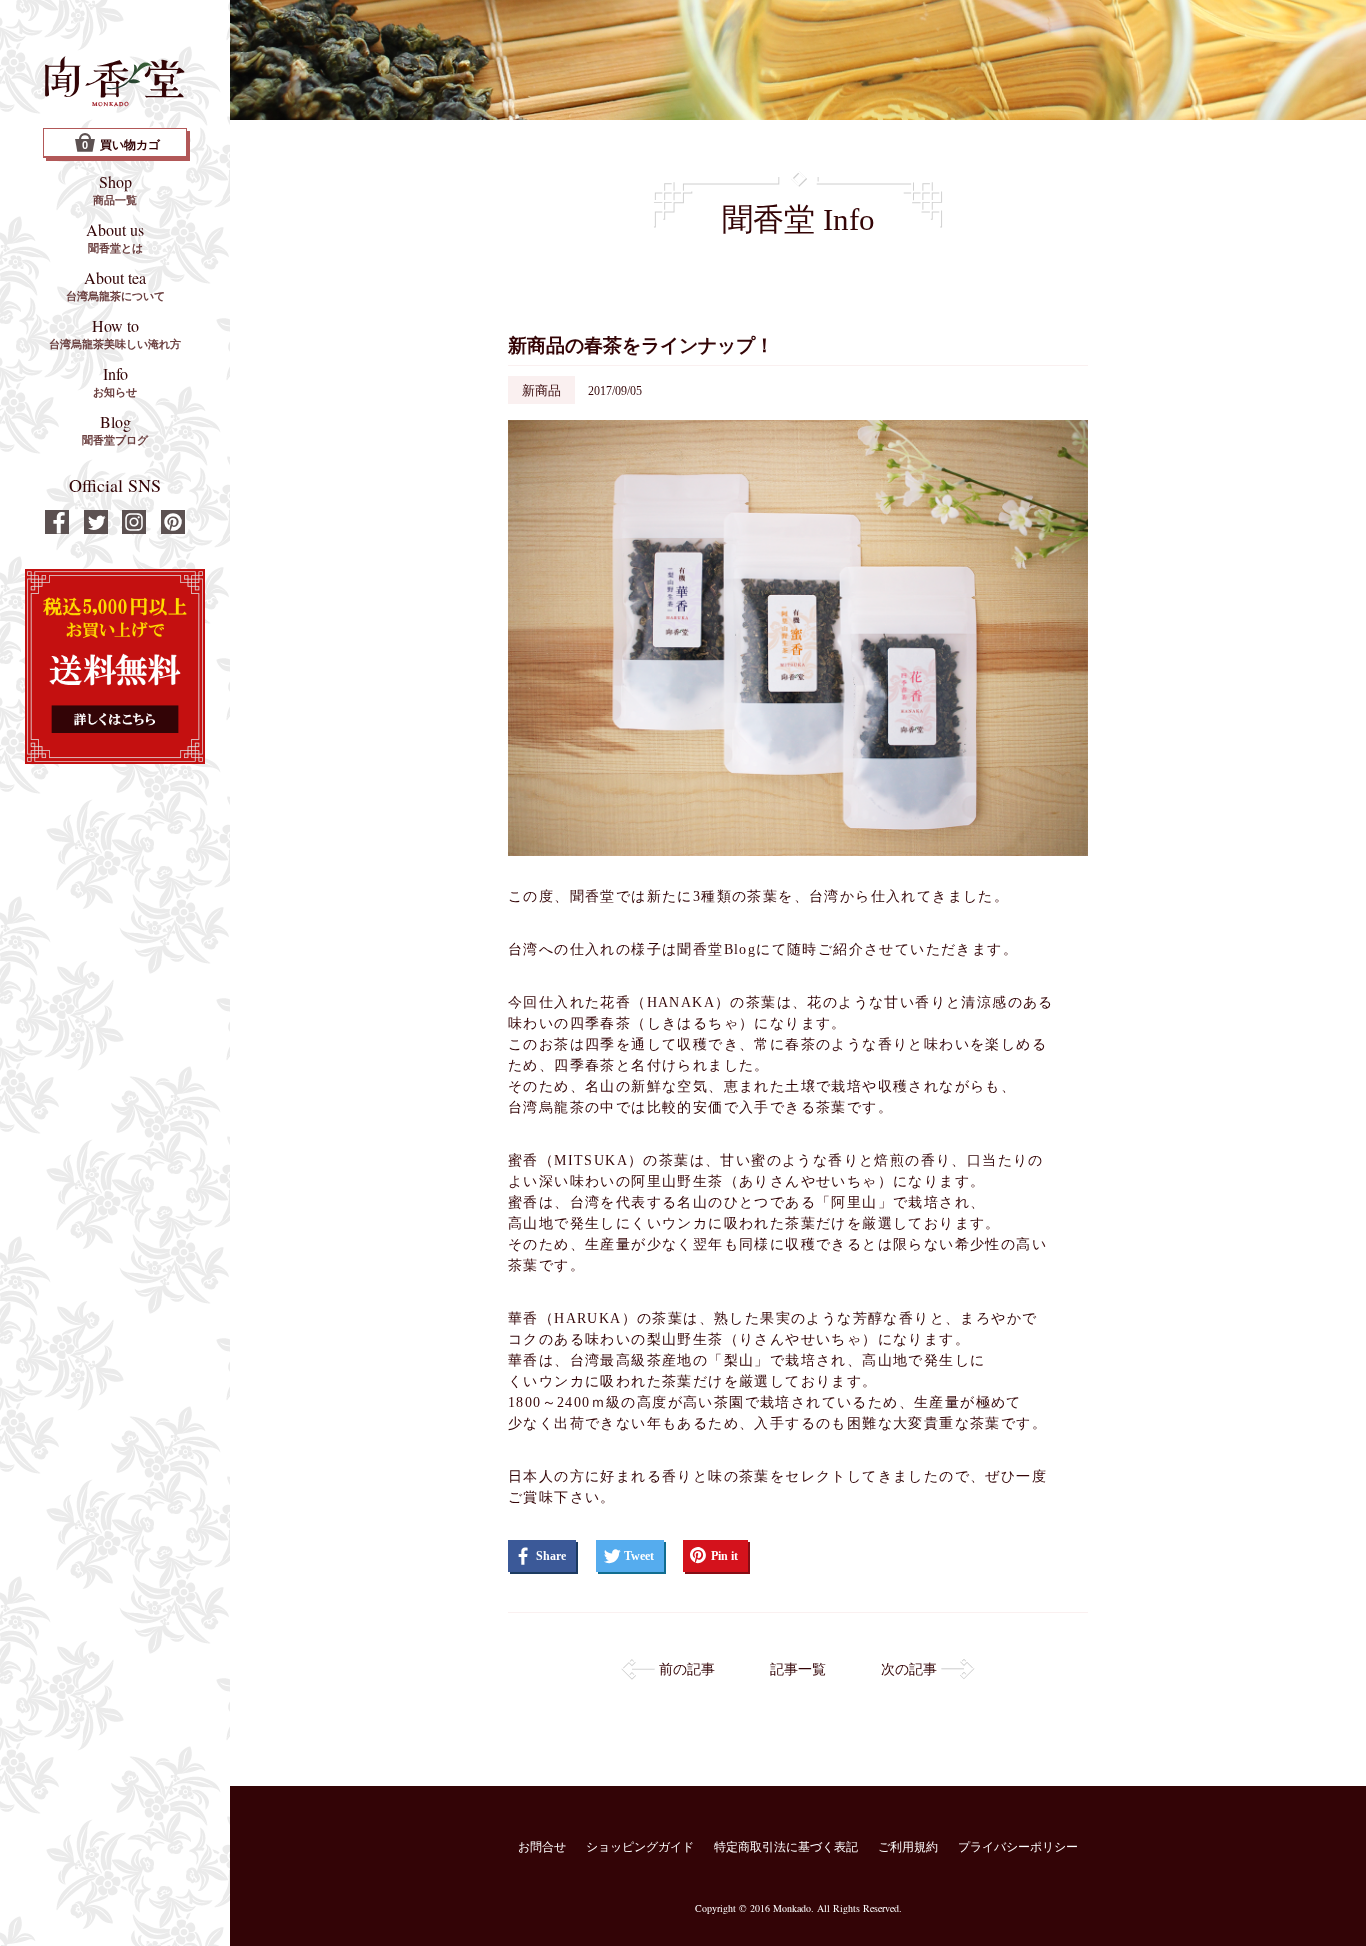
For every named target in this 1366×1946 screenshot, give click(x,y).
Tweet (639, 1556)
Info (115, 381)
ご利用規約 (908, 1847)
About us (115, 237)
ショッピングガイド (640, 1847)
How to (115, 333)
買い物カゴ (121, 145)
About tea (115, 285)
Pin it (724, 1556)
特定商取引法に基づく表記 (786, 1847)
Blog (115, 429)
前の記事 (687, 1669)
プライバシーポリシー (1018, 1847)
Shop (115, 189)
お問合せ (542, 1847)
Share (551, 1556)
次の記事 (909, 1669)
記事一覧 (798, 1669)
